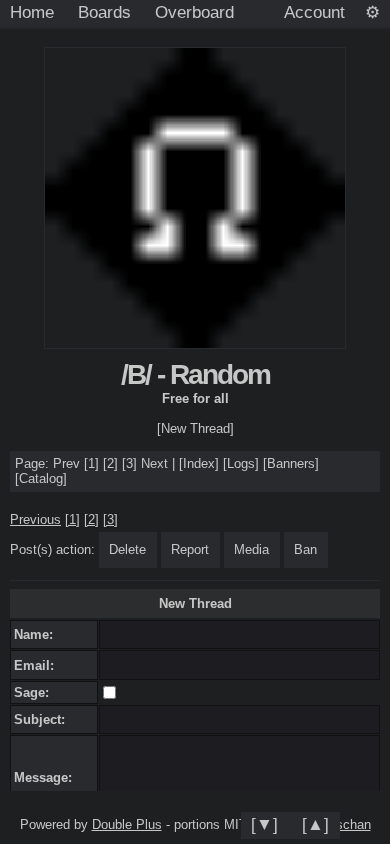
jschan (352, 824)
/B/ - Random (195, 374)
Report (190, 549)
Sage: (35, 692)
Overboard (194, 12)
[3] (129, 463)
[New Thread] (195, 428)
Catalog (41, 478)
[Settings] (372, 13)
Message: (47, 777)
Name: (37, 634)
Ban (305, 549)
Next (154, 463)
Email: (38, 665)
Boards (104, 12)
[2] (110, 463)
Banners (291, 463)
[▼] (264, 824)
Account (314, 12)
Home (32, 12)
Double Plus (127, 824)
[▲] (315, 824)
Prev (66, 463)
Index (199, 463)
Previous (35, 519)
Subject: (43, 719)
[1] (91, 463)
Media (251, 549)
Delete (127, 549)
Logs (241, 463)
